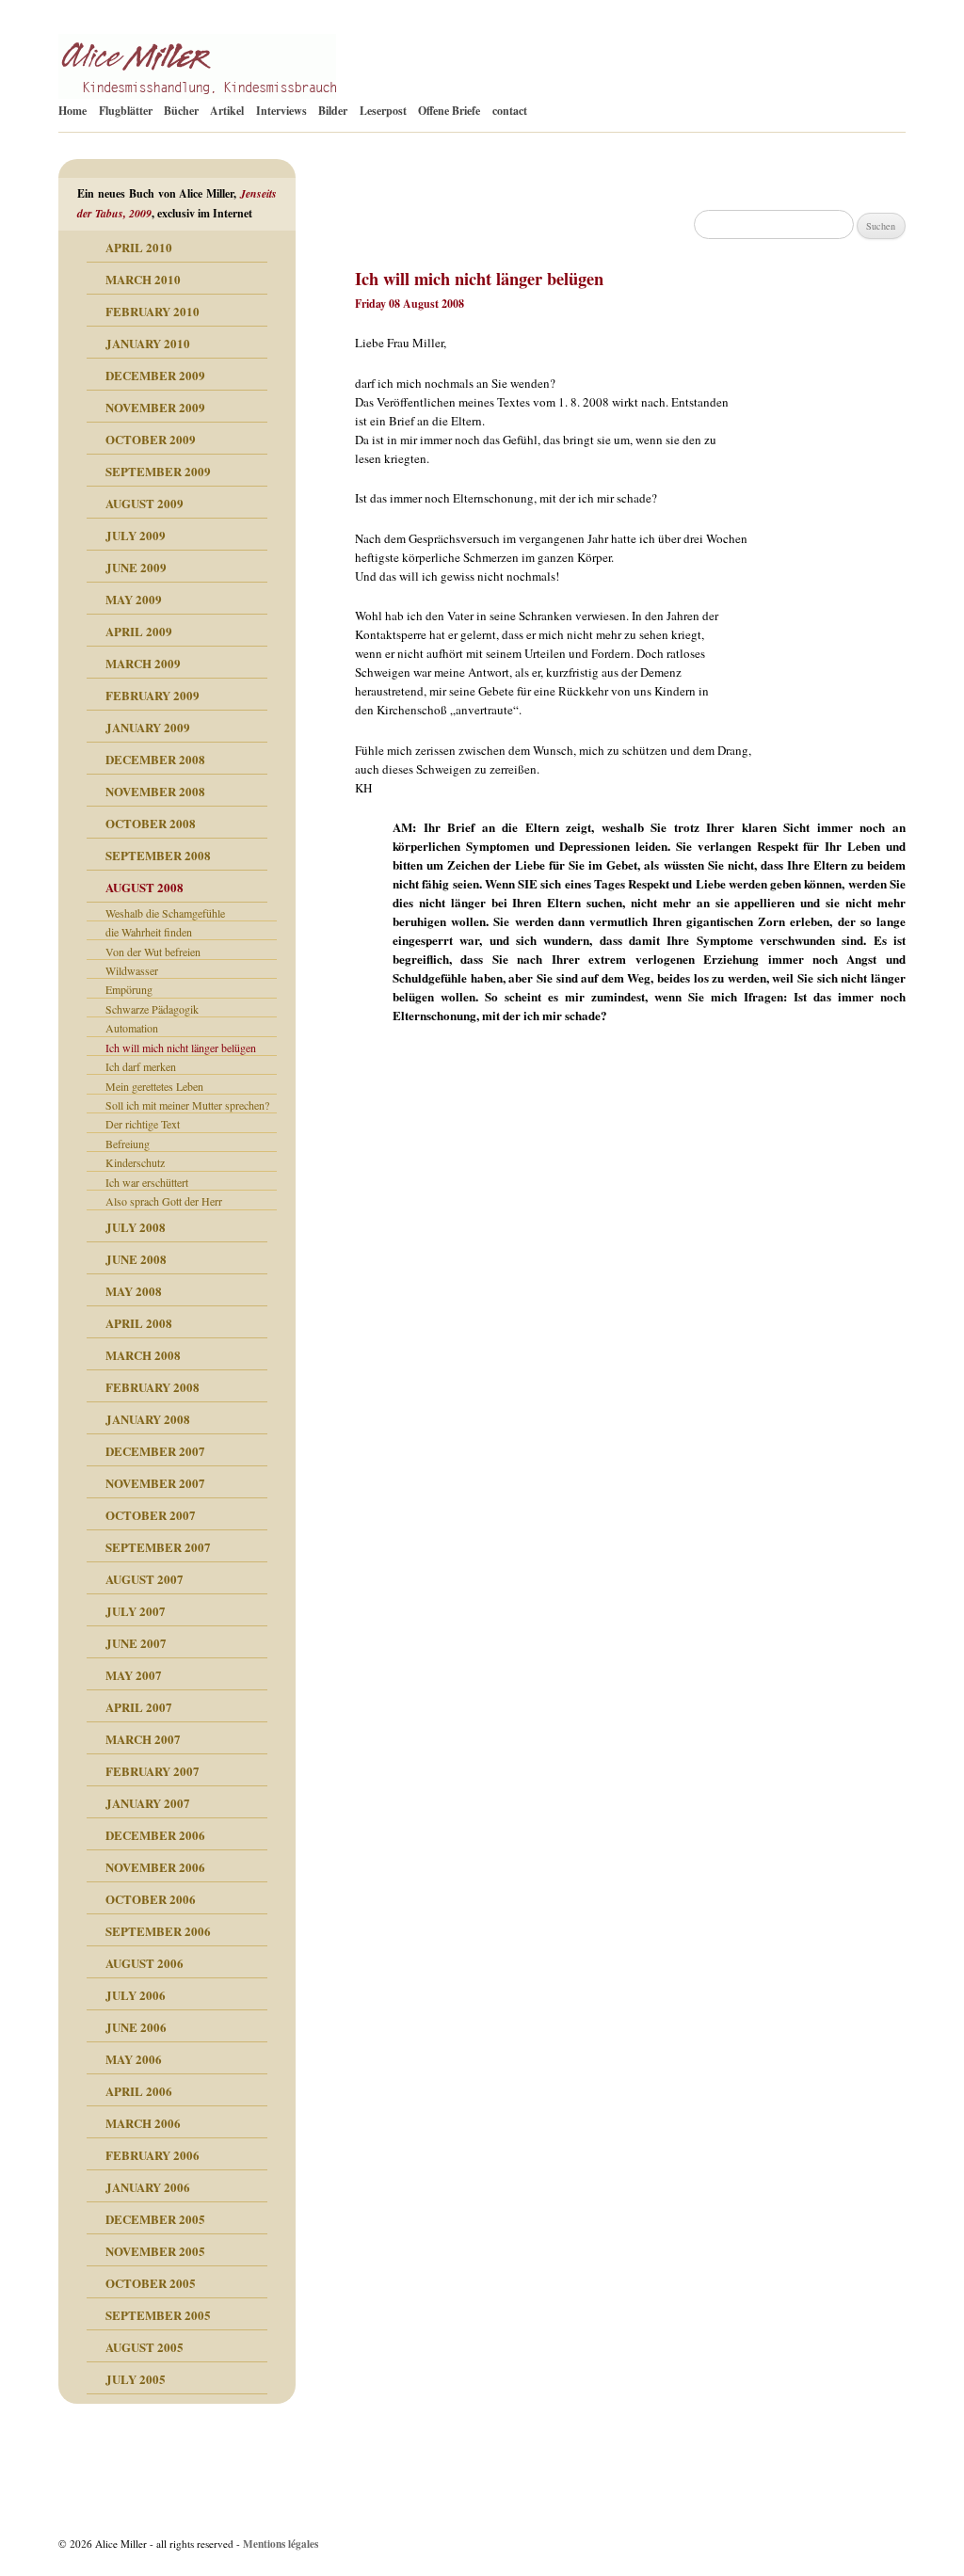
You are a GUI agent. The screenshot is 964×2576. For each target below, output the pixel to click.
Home (72, 111)
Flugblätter (126, 111)
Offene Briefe (449, 111)
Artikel (227, 111)
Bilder (333, 111)
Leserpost (383, 111)
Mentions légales (281, 2544)
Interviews (281, 111)
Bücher (181, 111)
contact (510, 111)
